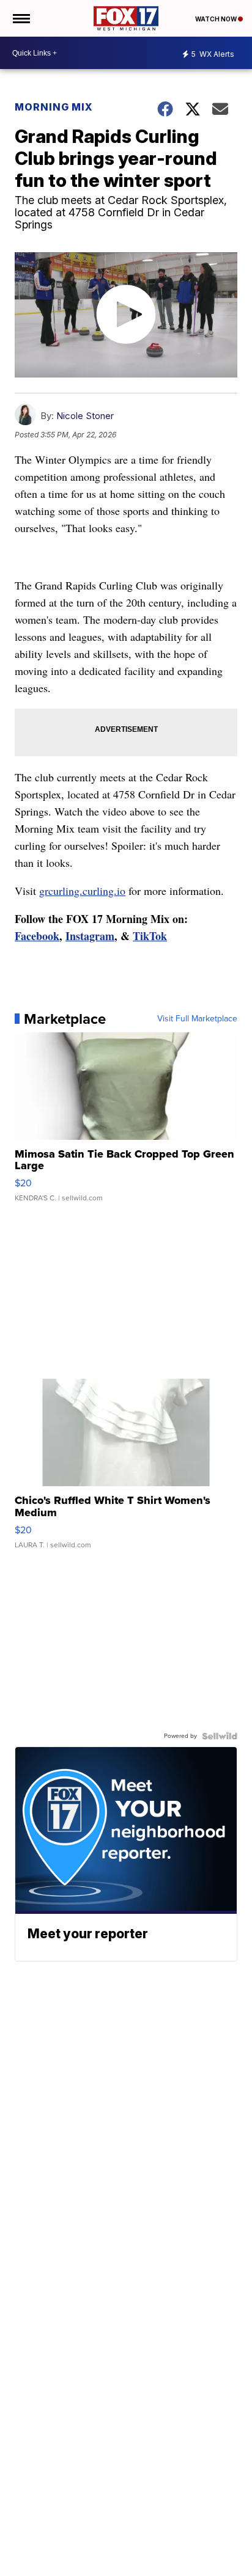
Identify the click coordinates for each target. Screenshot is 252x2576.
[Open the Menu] (20, 18)
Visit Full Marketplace (197, 1019)
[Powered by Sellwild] (220, 1736)
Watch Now (217, 19)
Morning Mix (54, 107)
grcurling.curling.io (82, 891)
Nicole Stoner (85, 416)
